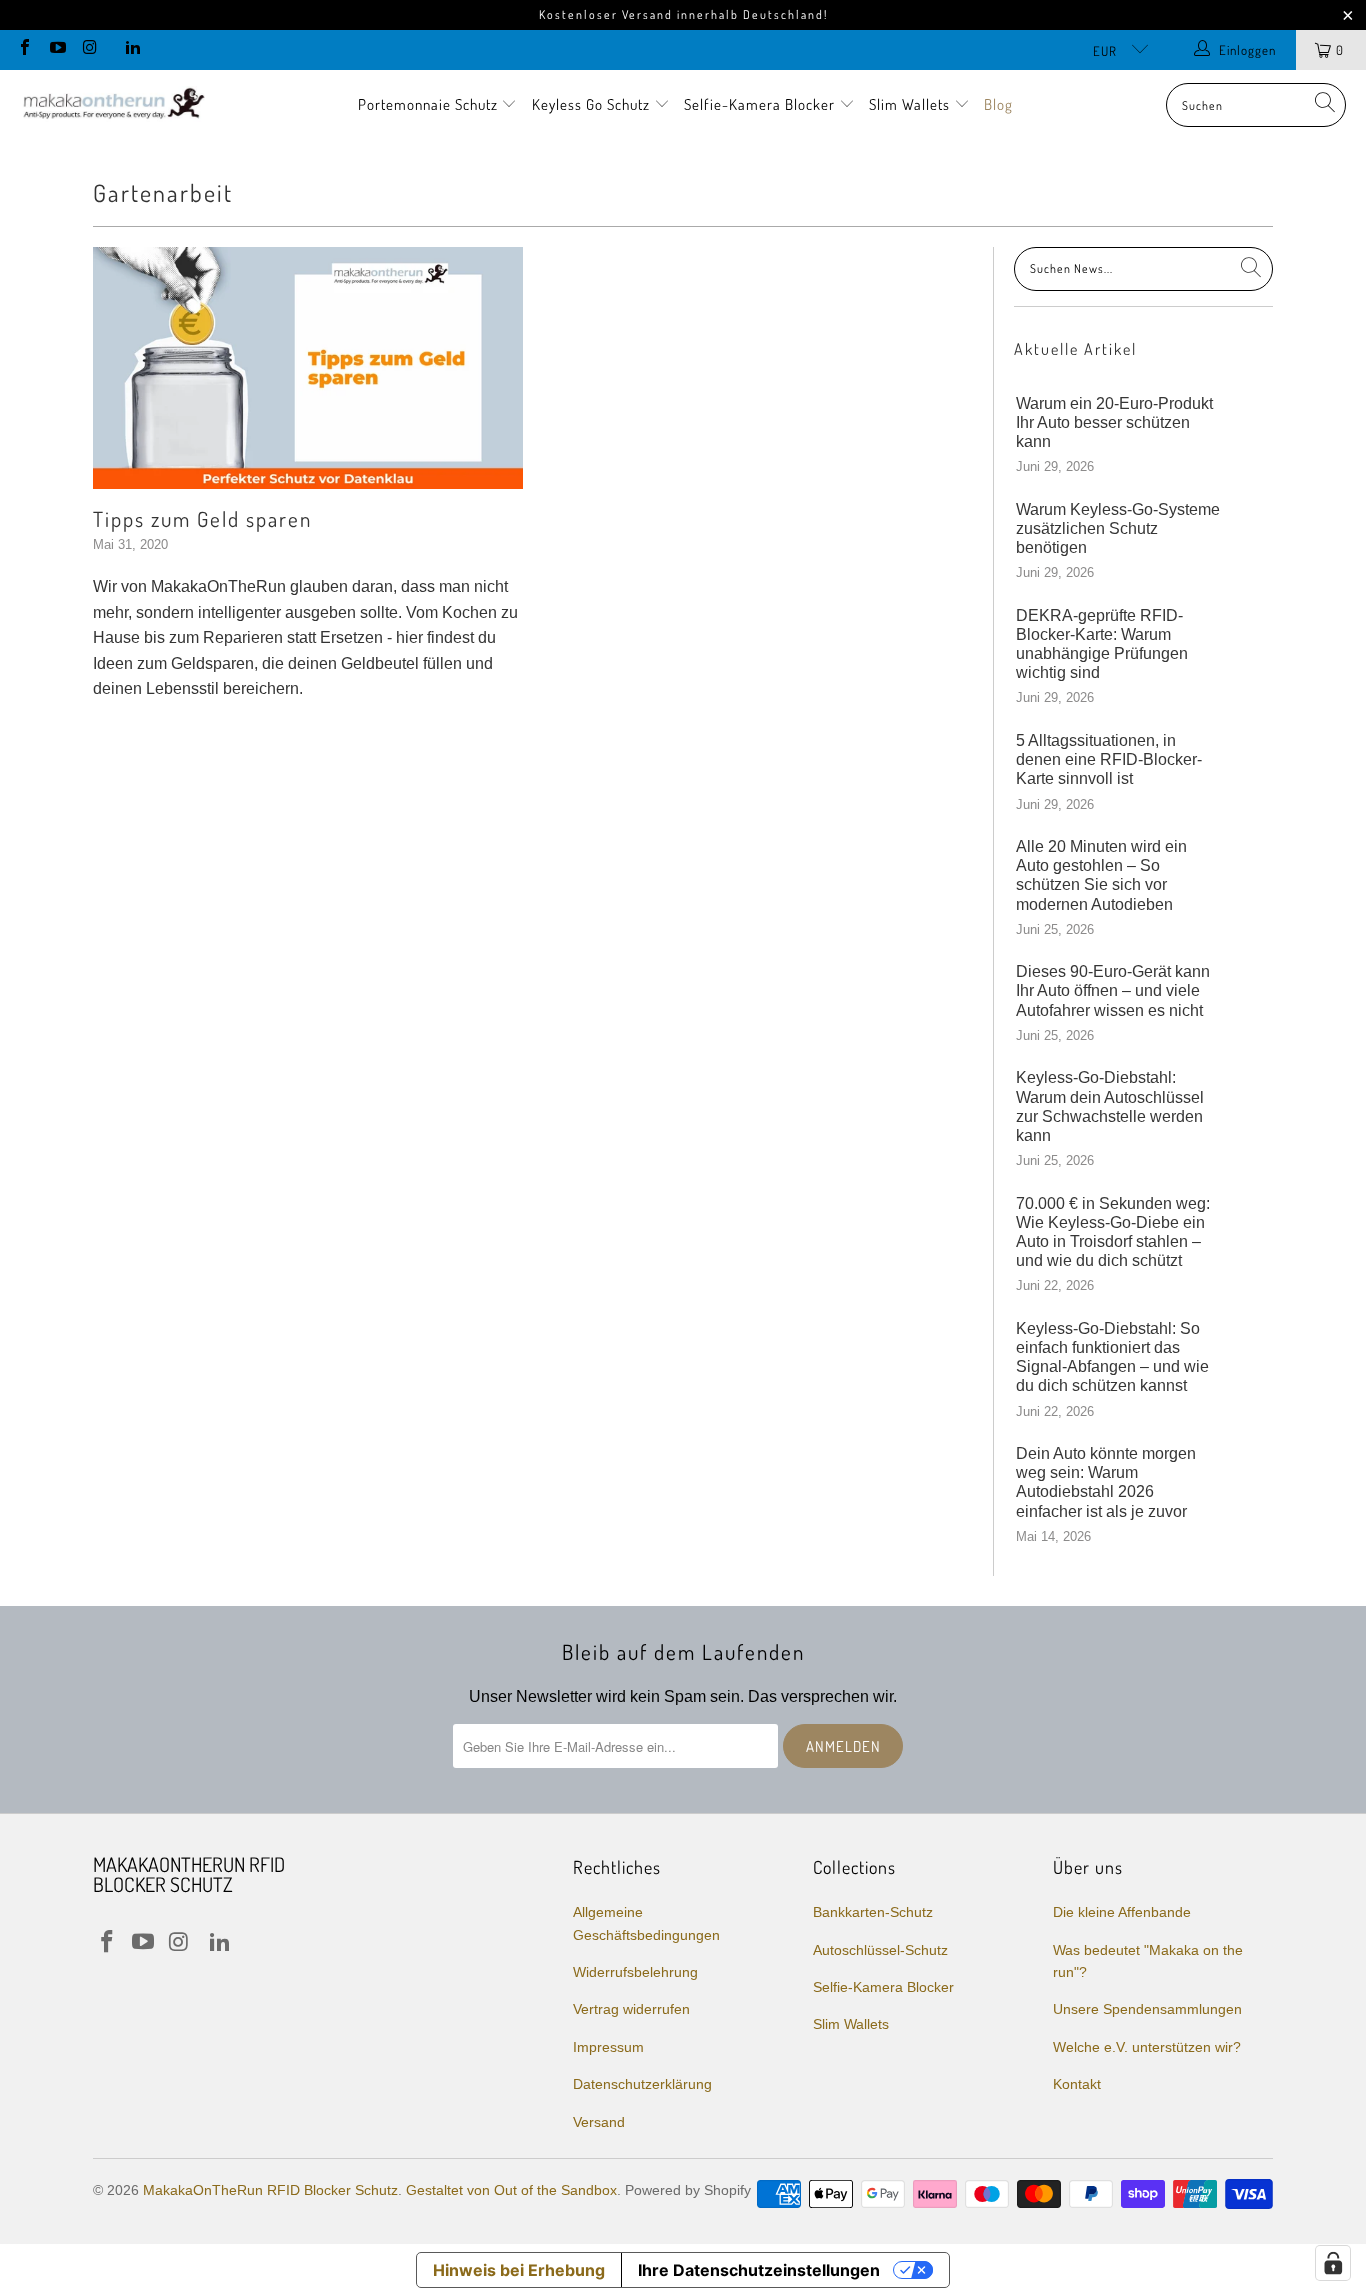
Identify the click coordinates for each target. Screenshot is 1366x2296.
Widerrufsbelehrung (635, 1972)
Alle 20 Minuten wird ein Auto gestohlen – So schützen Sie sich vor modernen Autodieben (1101, 875)
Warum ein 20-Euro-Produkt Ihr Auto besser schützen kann (1114, 422)
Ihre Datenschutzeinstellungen (759, 2270)
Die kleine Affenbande (1122, 1912)
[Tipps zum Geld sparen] (308, 368)
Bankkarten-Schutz (873, 1912)
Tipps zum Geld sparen (202, 518)
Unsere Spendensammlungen (1147, 2009)
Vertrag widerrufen (631, 2009)
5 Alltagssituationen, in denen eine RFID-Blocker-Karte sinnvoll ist (1109, 759)
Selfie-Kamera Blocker (759, 104)
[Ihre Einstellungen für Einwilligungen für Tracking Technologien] (1333, 2263)
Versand (599, 2122)
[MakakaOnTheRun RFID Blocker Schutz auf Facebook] (24, 49)
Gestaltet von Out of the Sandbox (511, 2190)
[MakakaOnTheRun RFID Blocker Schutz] (112, 105)
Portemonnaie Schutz (430, 104)
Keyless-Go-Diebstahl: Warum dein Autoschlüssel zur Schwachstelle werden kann (1110, 1106)
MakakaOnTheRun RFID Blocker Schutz (270, 2190)
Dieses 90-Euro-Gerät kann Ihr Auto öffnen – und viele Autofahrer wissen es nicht (1113, 990)
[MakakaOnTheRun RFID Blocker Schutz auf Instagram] (89, 49)
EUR (1107, 51)
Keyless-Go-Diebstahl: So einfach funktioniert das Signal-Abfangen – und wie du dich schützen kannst (1112, 1357)
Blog (998, 104)
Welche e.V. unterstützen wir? (1147, 2047)
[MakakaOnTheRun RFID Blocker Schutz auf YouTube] (56, 49)
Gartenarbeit (163, 192)
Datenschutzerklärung (642, 2084)
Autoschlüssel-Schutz (880, 1950)
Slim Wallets (911, 104)
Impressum (608, 2047)
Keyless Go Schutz (593, 104)
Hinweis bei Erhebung (519, 2270)
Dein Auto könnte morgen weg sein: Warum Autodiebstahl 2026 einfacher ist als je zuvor (1106, 1482)
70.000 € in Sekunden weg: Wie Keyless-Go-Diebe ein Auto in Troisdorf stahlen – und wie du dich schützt (1113, 1232)
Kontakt (1077, 2084)
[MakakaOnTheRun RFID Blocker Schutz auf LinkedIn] (131, 49)
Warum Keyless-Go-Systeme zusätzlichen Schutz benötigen (1118, 528)
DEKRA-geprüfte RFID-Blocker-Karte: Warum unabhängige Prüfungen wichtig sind (1102, 644)
